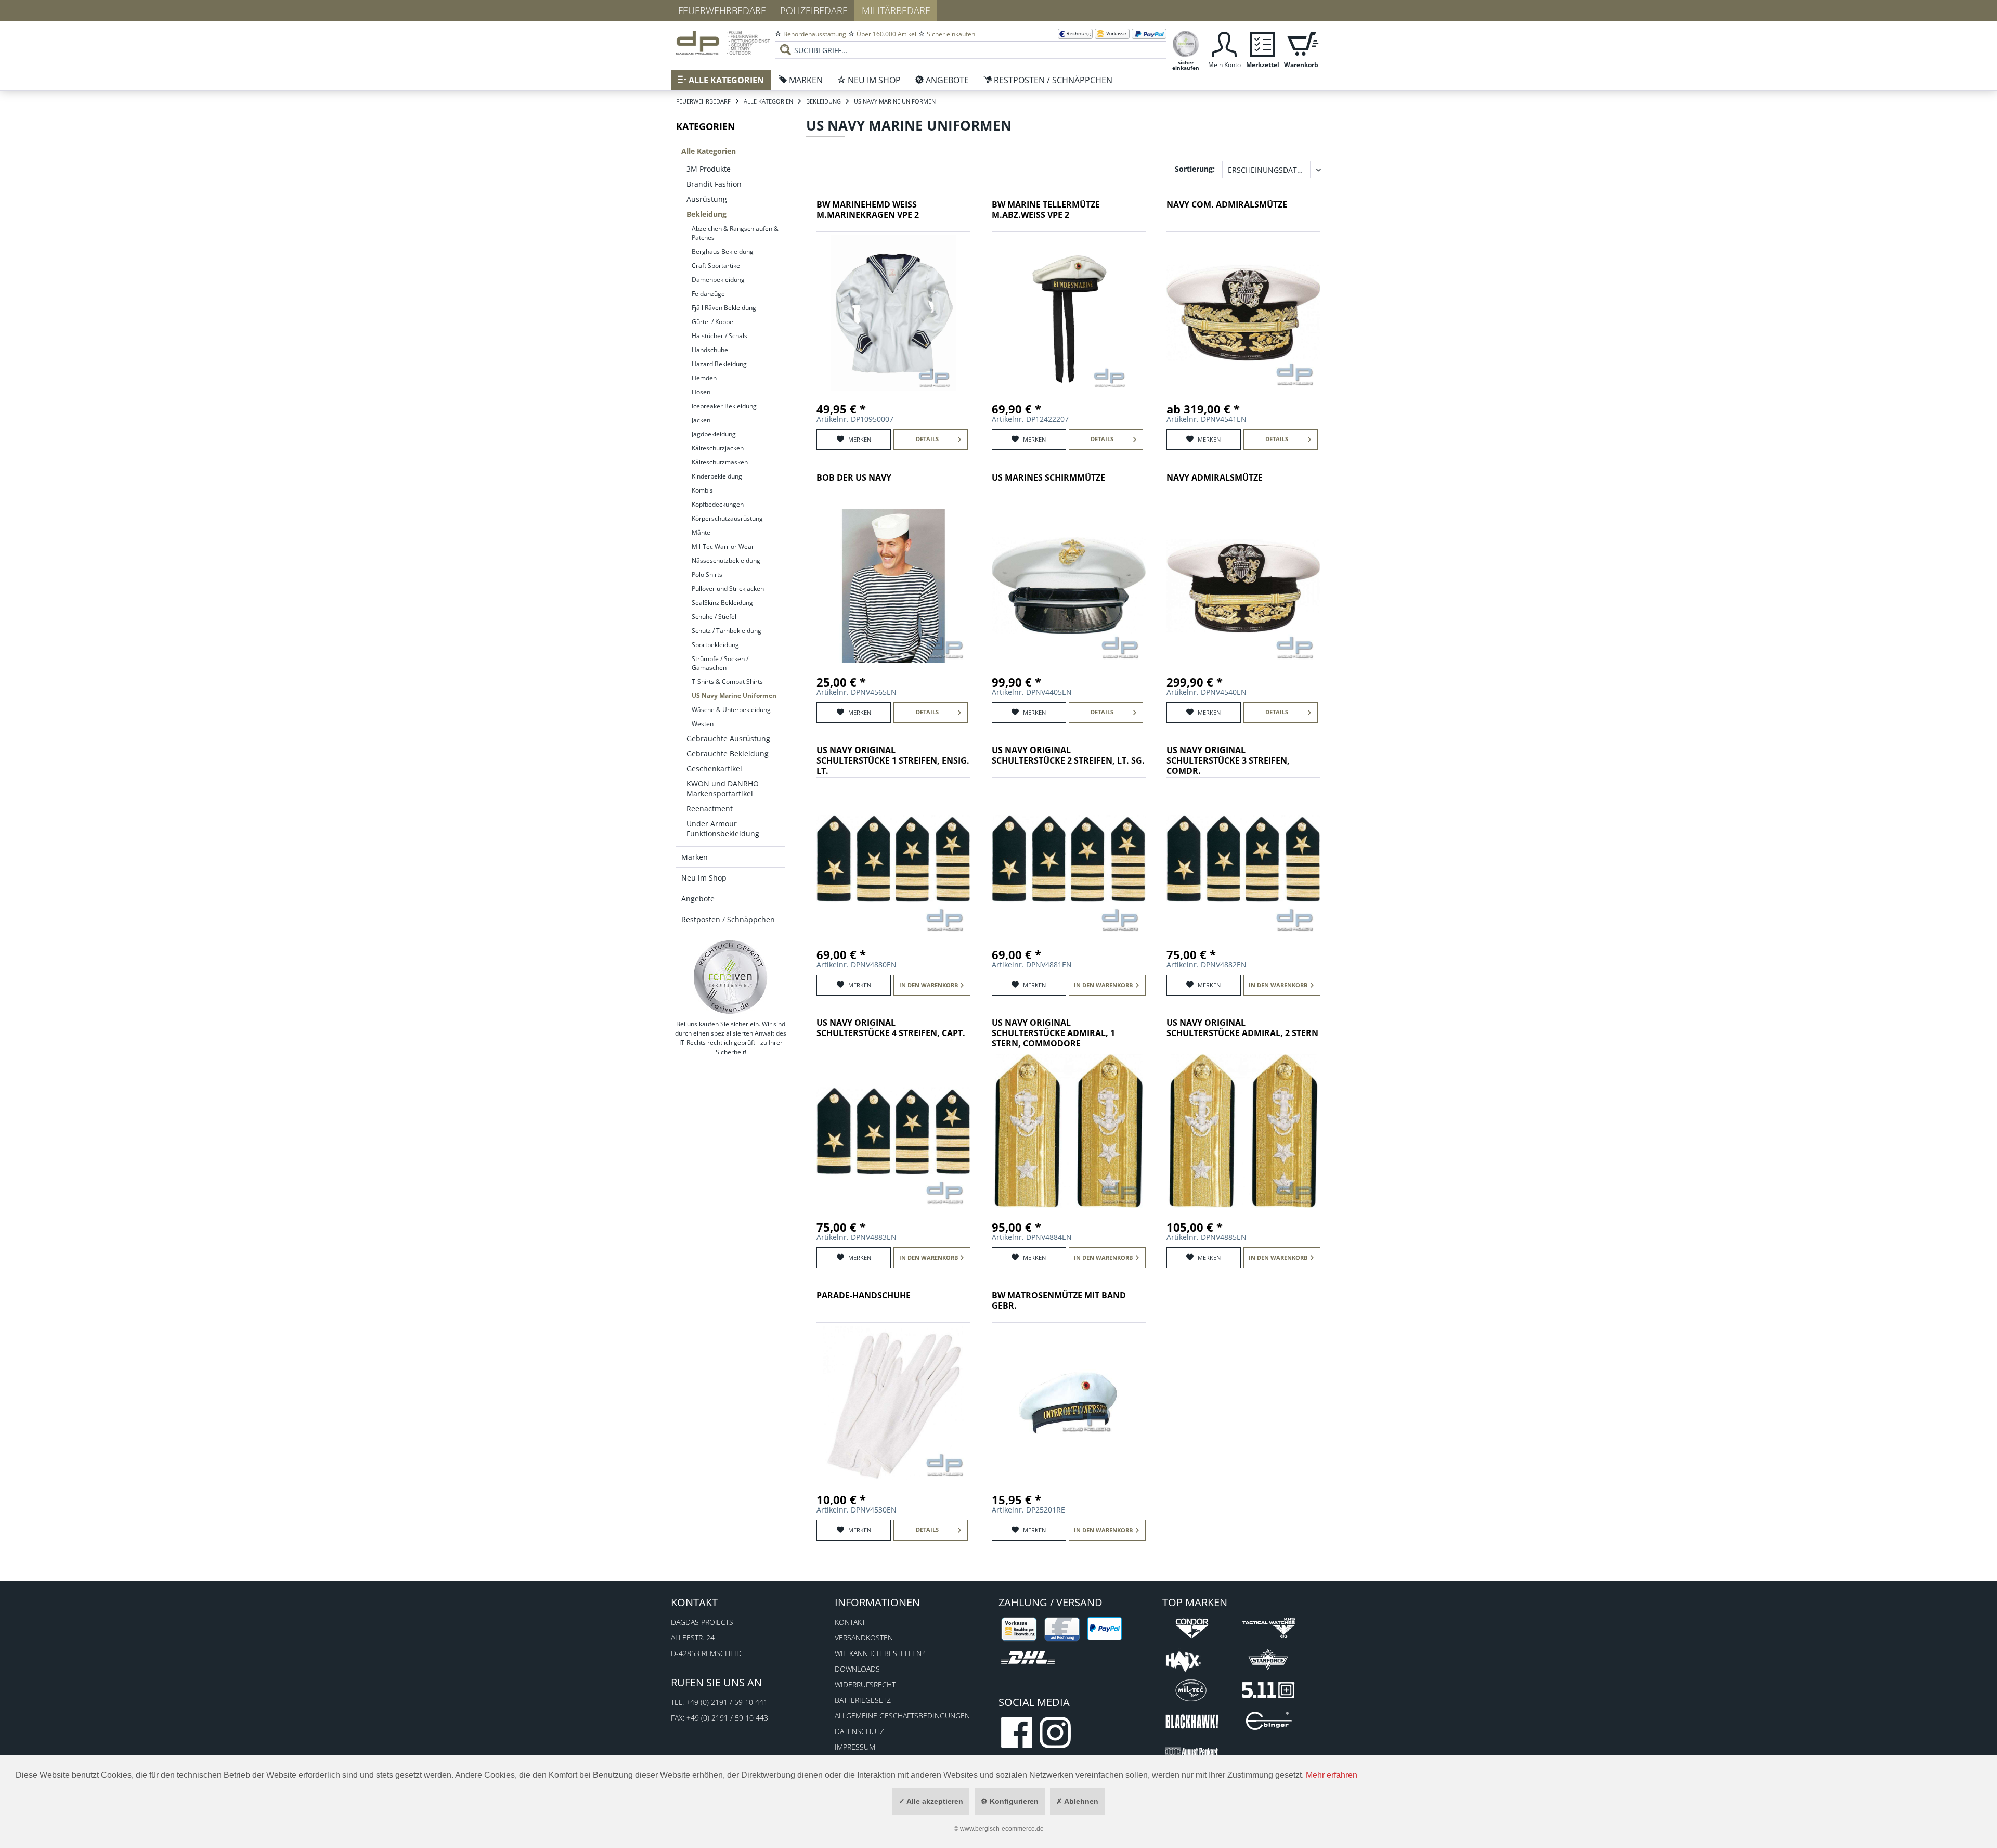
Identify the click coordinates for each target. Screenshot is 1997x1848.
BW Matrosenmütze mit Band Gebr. (1059, 1301)
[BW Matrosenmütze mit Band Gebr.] (1069, 1403)
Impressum (855, 1747)
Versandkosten (864, 1638)
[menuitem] (971, 42)
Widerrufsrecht (865, 1684)
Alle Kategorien (709, 151)
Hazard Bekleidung (719, 364)
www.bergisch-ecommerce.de (1002, 1829)
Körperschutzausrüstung (727, 518)
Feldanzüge (708, 294)
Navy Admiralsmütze (1215, 478)
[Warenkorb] (1301, 43)
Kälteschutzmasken (720, 462)
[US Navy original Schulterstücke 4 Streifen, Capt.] (893, 1131)
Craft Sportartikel (717, 266)
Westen (703, 724)
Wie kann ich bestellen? (880, 1653)
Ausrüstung (707, 199)
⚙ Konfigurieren (1010, 1801)
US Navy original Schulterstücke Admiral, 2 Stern (1242, 1028)
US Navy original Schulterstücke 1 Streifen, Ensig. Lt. (893, 761)
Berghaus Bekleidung (723, 251)
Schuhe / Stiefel (714, 617)
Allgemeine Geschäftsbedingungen (902, 1716)
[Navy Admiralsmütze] (1243, 586)
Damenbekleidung (718, 280)
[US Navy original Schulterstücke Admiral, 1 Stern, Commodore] (1069, 1131)
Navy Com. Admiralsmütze (1227, 205)
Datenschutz (859, 1731)
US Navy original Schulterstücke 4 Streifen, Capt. (891, 1028)
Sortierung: (1195, 169)
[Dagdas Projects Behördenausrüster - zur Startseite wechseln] (723, 44)
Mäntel (702, 532)
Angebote (698, 899)
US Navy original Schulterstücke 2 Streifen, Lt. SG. (1068, 755)
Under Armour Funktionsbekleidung (723, 829)
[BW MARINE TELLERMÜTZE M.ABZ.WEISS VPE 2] (1069, 313)
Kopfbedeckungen (718, 504)
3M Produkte (709, 169)
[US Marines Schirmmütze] (1069, 586)
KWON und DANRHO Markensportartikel (723, 789)
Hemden (704, 378)
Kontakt (850, 1622)
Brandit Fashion (714, 184)
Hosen (701, 392)
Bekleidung (706, 214)
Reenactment (710, 809)
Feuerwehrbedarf (722, 10)
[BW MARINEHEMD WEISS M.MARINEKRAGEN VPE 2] (893, 313)
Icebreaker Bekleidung (724, 406)
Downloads (857, 1669)
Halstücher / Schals (719, 336)
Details (927, 439)
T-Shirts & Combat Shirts (727, 682)
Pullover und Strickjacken (728, 589)
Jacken (701, 420)
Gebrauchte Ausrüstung (728, 738)
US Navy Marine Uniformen (734, 696)
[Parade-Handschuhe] (893, 1403)
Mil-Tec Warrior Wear (723, 546)
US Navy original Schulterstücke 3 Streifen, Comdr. (1228, 761)
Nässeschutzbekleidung (726, 560)
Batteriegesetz (863, 1700)
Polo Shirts (707, 574)
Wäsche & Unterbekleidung (731, 710)
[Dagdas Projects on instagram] (1055, 1733)
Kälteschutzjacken (718, 448)
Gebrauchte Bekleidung (728, 753)
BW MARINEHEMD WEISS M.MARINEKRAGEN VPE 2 (868, 210)
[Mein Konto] (1224, 43)
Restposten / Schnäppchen (728, 919)
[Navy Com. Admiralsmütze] (1243, 313)
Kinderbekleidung (717, 476)
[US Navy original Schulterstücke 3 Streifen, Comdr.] (1243, 858)
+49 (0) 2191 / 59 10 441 (727, 1702)
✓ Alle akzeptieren (931, 1801)
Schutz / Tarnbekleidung (727, 631)
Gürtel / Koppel (713, 322)
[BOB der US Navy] (893, 586)
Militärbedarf (896, 10)
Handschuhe (710, 350)
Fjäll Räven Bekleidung (724, 308)
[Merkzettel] (1263, 43)
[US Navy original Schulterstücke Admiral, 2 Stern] (1243, 1131)
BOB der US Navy (854, 478)
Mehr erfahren (1332, 1775)
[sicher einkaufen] (1186, 43)
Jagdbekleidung (714, 434)
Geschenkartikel (714, 768)
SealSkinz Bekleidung (722, 603)
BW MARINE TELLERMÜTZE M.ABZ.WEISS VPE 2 (1046, 210)
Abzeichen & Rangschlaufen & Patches (735, 233)
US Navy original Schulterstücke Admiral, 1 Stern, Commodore (1053, 1033)
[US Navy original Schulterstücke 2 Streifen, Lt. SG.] (1069, 858)
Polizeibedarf (814, 10)
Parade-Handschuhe (864, 1295)
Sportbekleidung (715, 645)
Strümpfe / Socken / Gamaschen (720, 663)
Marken (695, 857)
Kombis (702, 490)
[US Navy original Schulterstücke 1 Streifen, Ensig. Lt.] (893, 858)
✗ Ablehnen (1077, 1801)
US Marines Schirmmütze (1048, 478)
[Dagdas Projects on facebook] (1017, 1733)
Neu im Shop (704, 878)
